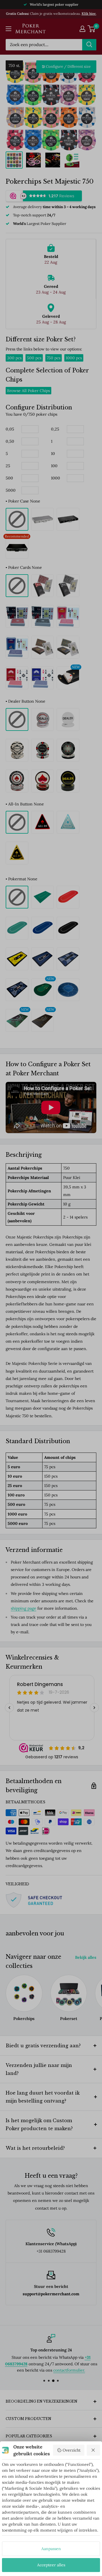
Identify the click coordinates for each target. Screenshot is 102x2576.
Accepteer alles (51, 2565)
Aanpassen (51, 2549)
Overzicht (72, 2450)
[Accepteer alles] (93, 2450)
